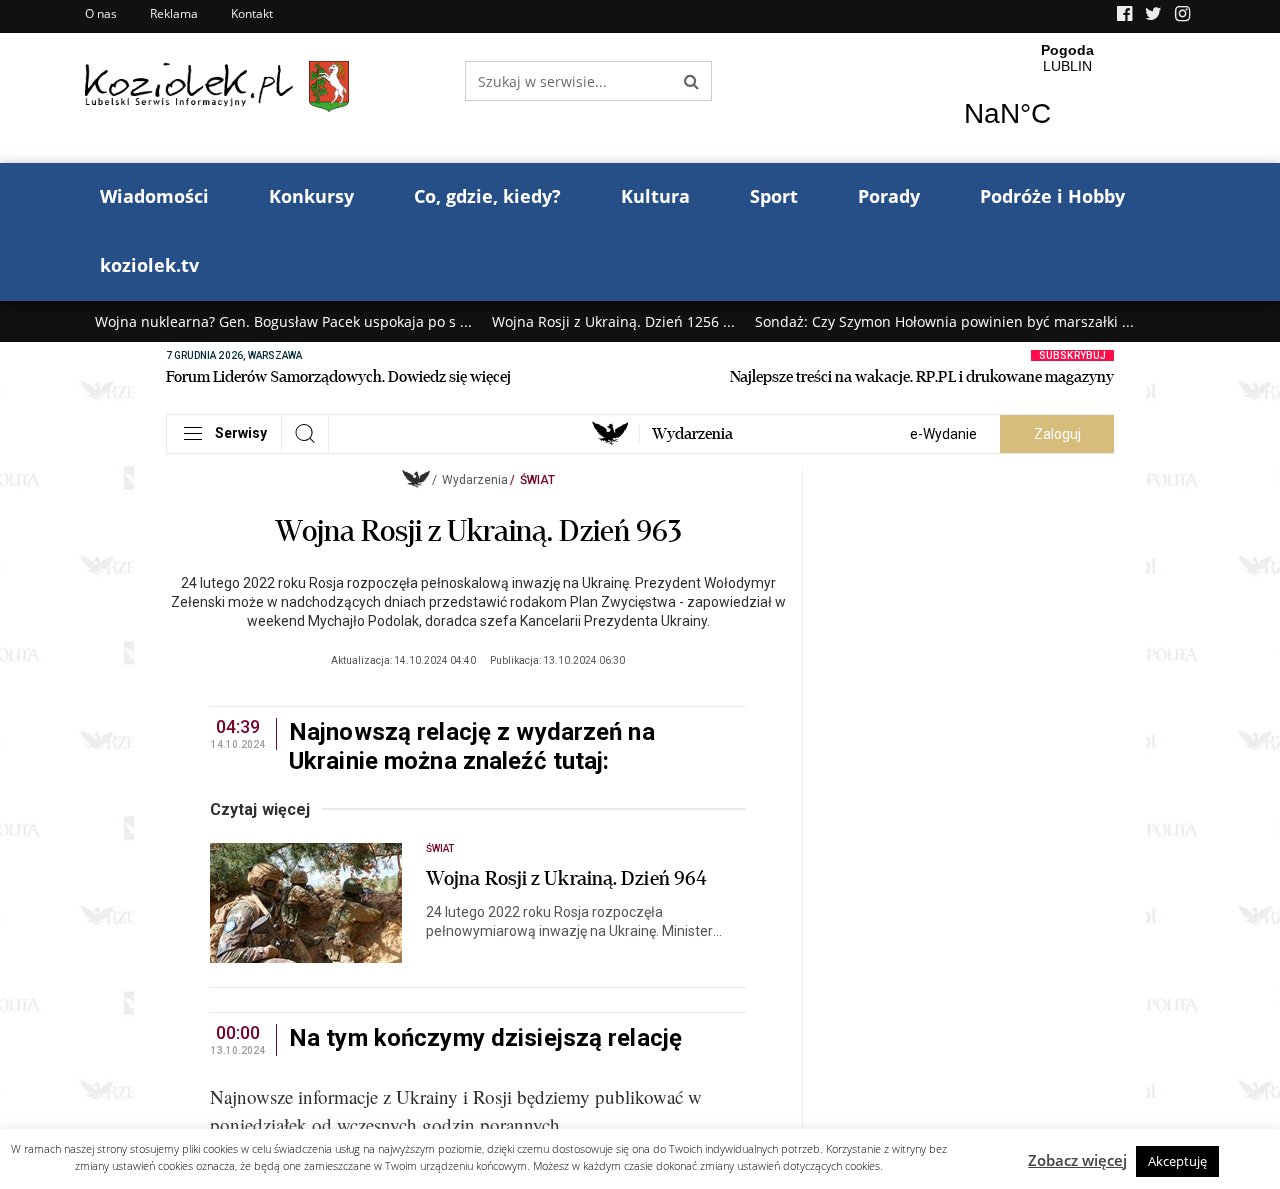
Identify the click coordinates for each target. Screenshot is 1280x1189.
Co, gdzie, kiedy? (487, 196)
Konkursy (311, 196)
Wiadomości (154, 196)
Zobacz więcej (1077, 1160)
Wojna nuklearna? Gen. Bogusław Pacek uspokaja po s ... (283, 321)
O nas (101, 13)
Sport (774, 196)
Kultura (655, 196)
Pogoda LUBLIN (1067, 98)
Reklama (174, 13)
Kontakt (252, 13)
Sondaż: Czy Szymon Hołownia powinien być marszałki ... (944, 321)
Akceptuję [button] (1177, 1161)
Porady (889, 196)
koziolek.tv (149, 265)
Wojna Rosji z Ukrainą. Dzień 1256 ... (613, 321)
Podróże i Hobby (1052, 196)
